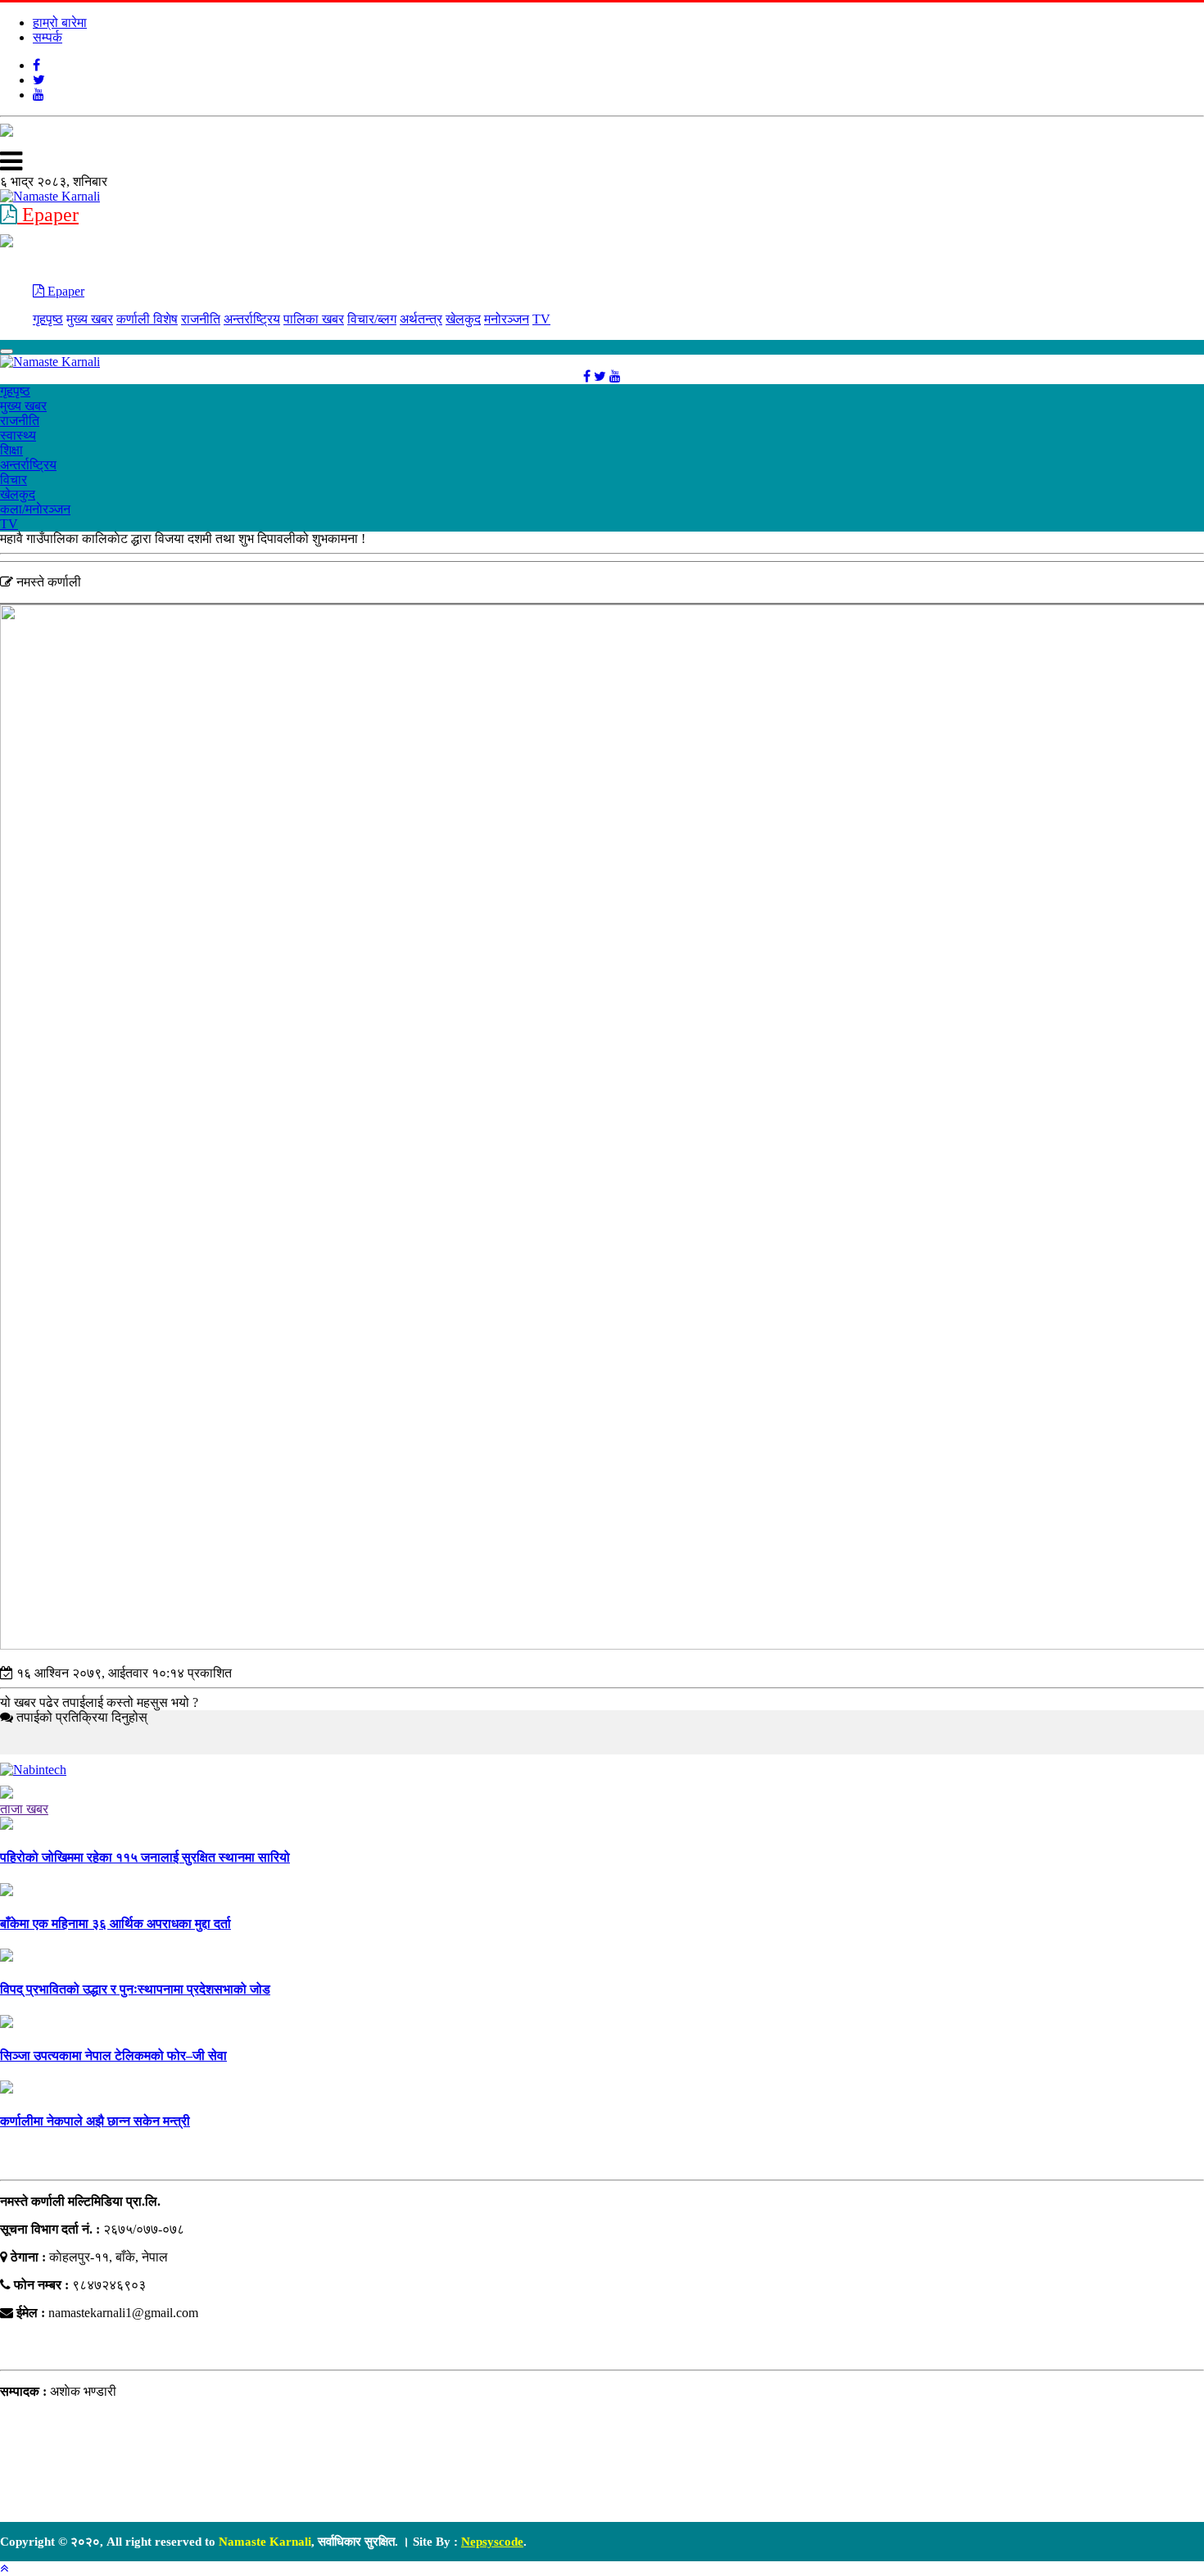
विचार (14, 480)
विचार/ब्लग (372, 319)
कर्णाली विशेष (147, 319)
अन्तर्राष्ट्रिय (252, 319)
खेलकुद (463, 319)
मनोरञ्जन (507, 319)
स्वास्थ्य (18, 435)
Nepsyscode (492, 2542)
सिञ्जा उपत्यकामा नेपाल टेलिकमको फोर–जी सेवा (113, 2055)
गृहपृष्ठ (48, 319)
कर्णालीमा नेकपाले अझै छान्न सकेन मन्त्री (95, 2121)
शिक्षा (11, 450)
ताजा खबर (24, 1809)
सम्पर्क (48, 37)
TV (541, 319)
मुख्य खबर (90, 319)
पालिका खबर (314, 319)
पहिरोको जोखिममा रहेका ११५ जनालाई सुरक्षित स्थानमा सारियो (145, 1857)
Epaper (48, 215)
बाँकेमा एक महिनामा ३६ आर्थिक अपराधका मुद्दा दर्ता (115, 1924)
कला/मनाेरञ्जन (35, 509)
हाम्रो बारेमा (60, 23)
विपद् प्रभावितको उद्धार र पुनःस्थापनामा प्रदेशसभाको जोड (135, 1989)
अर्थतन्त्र (421, 319)
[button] (4, 2568)
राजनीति (201, 319)
